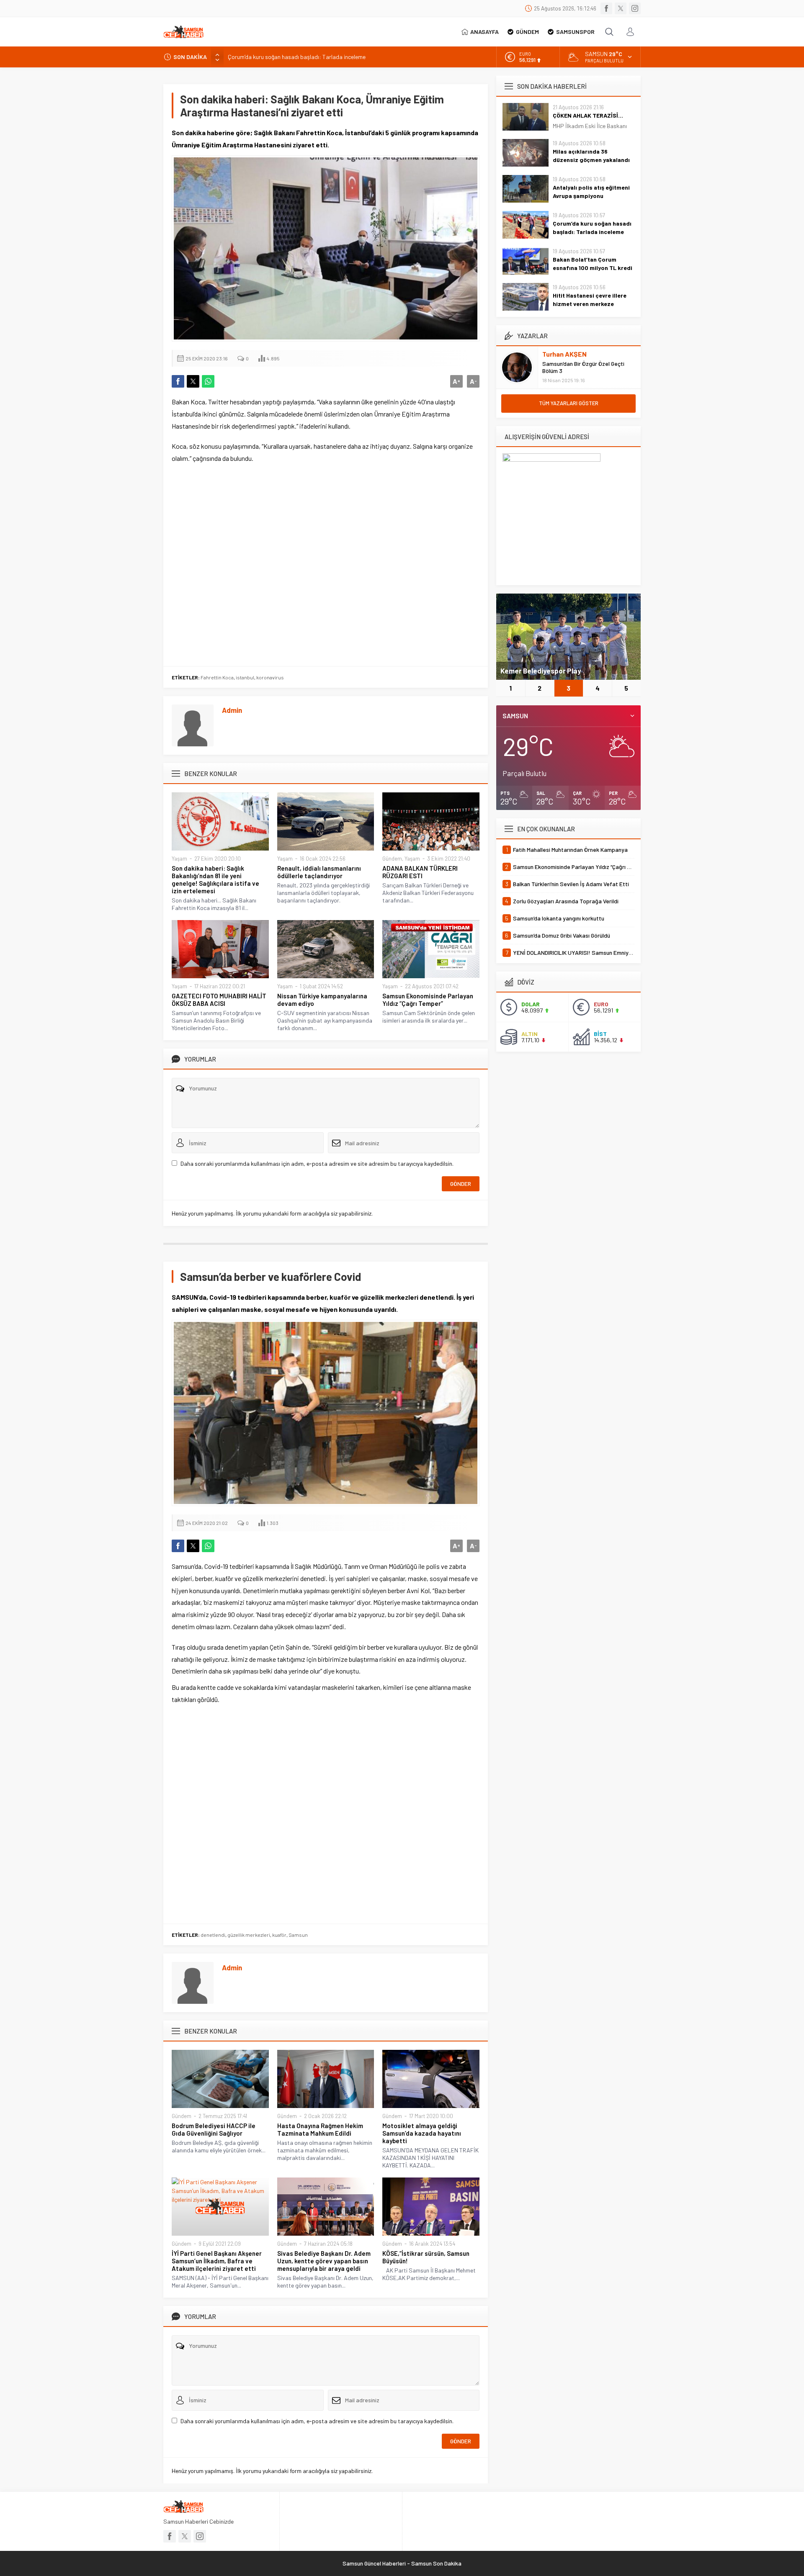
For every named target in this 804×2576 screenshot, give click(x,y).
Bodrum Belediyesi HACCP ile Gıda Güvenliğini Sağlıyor (214, 2129)
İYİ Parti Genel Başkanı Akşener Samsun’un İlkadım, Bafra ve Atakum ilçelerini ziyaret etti (217, 2261)
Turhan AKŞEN (564, 354)
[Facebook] (606, 8)
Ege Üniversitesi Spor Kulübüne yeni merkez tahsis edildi (558, 666)
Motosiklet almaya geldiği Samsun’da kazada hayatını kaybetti (422, 2133)
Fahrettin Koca (217, 677)
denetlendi (213, 1935)
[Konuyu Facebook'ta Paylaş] (178, 381)
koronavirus (270, 677)
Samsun (298, 1935)
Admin (232, 710)
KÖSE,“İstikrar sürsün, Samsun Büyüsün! (426, 2257)
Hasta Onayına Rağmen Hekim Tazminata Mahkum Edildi (320, 2129)
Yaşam (179, 859)
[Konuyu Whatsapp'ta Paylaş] (208, 381)
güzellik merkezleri (249, 1935)
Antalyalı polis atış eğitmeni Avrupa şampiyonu (591, 192)
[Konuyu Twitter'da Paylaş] (193, 381)
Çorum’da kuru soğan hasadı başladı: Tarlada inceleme (592, 228)
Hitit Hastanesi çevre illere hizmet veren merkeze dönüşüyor (590, 304)
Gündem (392, 859)
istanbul (245, 677)
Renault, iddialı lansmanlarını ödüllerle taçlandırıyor (319, 872)
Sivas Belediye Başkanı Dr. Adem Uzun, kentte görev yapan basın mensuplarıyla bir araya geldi (324, 2261)
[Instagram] (635, 8)
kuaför (279, 1935)
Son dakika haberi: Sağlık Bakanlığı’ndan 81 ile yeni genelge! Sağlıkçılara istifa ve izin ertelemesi (215, 879)
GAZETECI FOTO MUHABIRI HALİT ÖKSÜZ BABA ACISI (219, 1000)
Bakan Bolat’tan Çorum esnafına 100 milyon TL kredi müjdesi (303, 57)
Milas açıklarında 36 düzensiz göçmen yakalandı (591, 156)
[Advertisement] (326, 565)
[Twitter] (621, 8)
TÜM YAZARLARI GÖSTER (569, 403)
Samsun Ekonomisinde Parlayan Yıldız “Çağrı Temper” (428, 1000)
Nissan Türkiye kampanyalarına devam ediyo (322, 1000)
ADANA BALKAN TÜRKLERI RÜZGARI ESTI (420, 872)
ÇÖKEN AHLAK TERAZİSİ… (588, 115)
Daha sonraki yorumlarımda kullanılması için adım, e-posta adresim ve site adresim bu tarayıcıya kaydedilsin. (317, 1163)
